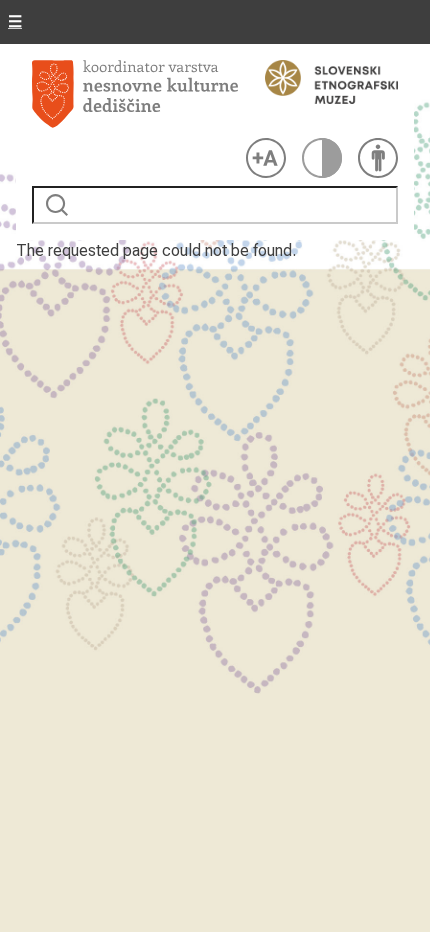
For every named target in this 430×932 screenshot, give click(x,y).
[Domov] (135, 95)
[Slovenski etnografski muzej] (322, 82)
